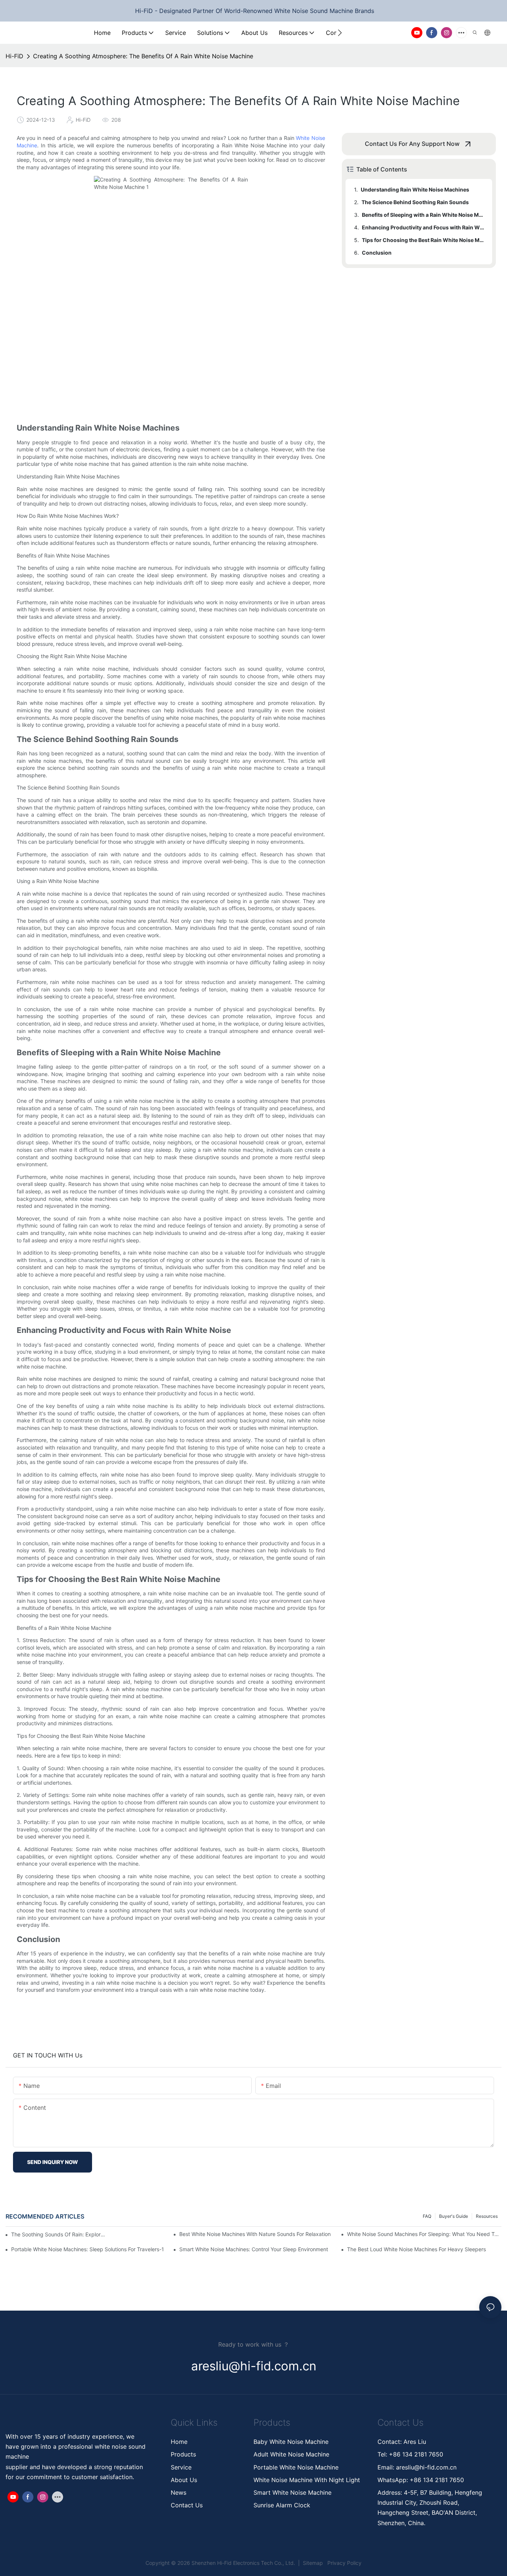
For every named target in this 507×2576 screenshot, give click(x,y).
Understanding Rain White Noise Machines (415, 189)
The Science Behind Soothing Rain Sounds (415, 202)
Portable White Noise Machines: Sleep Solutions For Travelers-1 (88, 2249)
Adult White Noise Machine (291, 2454)
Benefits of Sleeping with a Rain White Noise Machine (423, 215)
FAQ (427, 2216)
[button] (340, 33)
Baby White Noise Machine (291, 2442)
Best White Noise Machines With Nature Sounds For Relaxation (255, 2234)
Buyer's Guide (454, 2216)
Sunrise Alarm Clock (282, 2505)
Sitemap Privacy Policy (331, 2563)
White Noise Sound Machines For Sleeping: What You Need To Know (424, 2234)
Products (183, 2454)
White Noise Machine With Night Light (307, 2480)
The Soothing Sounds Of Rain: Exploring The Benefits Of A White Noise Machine (58, 2234)
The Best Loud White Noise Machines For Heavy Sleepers (416, 2249)
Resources (487, 2216)
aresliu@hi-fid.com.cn (425, 2467)
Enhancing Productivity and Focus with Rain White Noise (423, 227)
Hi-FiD (14, 56)
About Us (184, 2480)
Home (179, 2442)
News (179, 2492)
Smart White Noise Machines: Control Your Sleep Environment (254, 2249)
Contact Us (187, 2505)
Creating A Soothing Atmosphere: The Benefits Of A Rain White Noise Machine (143, 56)
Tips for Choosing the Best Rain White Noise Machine (423, 240)
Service (181, 2467)
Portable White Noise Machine (297, 2467)
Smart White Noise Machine (292, 2492)
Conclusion (377, 253)
